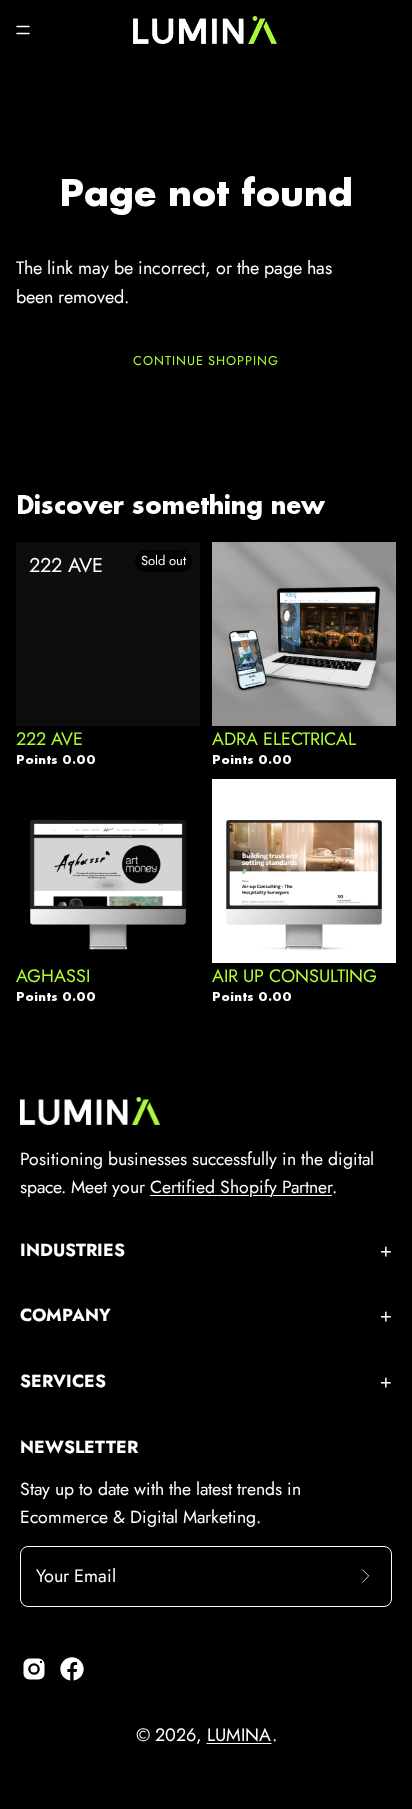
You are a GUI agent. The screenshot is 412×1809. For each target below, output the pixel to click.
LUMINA (239, 1735)
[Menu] (23, 30)
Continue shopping (206, 360)
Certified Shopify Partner (241, 1187)
